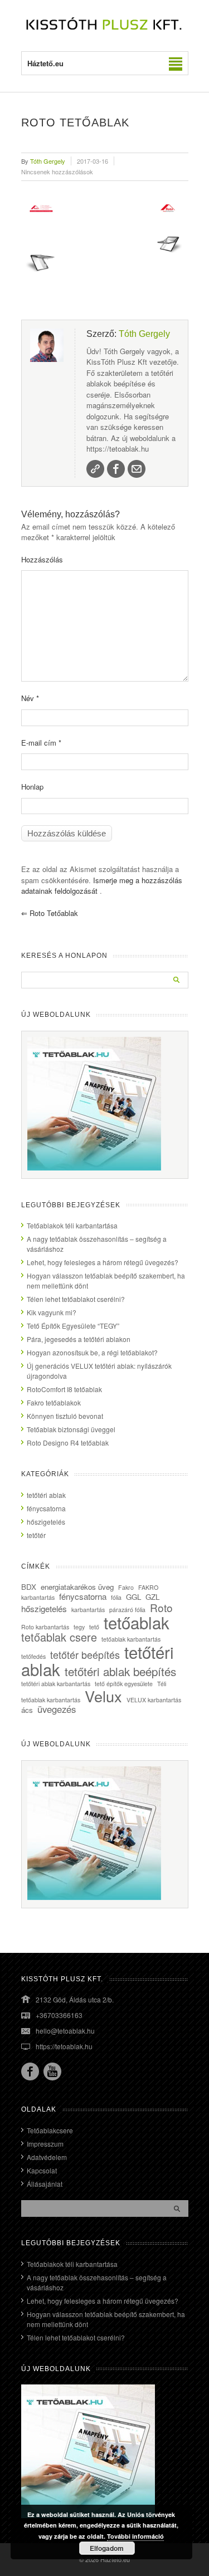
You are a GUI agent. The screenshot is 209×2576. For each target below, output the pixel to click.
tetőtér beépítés (85, 1654)
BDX (29, 1587)
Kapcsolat (42, 2170)
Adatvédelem (47, 2157)
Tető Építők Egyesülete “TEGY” (73, 1326)
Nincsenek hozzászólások (57, 172)
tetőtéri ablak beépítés (120, 1671)
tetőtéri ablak (46, 1495)
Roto (161, 1607)
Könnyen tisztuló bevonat (65, 1416)
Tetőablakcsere (50, 2130)
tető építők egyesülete (124, 1684)
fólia (116, 1597)
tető (94, 1627)
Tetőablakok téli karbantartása (72, 1225)
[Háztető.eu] (105, 29)
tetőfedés (33, 1656)
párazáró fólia (127, 1610)
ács (27, 1710)
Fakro (126, 1587)
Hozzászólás (42, 559)
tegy (79, 1627)
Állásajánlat (45, 2184)
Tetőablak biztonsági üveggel (71, 1429)
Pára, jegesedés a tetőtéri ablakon (79, 1339)
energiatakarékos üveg (77, 1587)
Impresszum (45, 2144)
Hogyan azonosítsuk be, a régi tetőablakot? (92, 1352)
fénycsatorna (46, 1508)
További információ (135, 2536)
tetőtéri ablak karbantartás (56, 1684)
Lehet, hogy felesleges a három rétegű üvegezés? (103, 1262)
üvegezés (57, 1709)
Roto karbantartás (45, 1627)
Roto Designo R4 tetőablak (68, 1443)
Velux (103, 1696)
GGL (133, 1597)
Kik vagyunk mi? (52, 1312)
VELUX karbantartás (154, 1700)
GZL (152, 1597)
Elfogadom (107, 2548)
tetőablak (137, 1622)
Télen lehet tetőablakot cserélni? (76, 1299)
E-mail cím (41, 743)
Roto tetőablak (50, 913)
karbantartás (88, 1610)
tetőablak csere (59, 1637)
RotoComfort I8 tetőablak (64, 1389)
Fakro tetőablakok (54, 1402)
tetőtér (36, 1535)
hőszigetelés (46, 1522)
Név (30, 698)
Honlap (32, 787)
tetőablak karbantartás (131, 1639)
